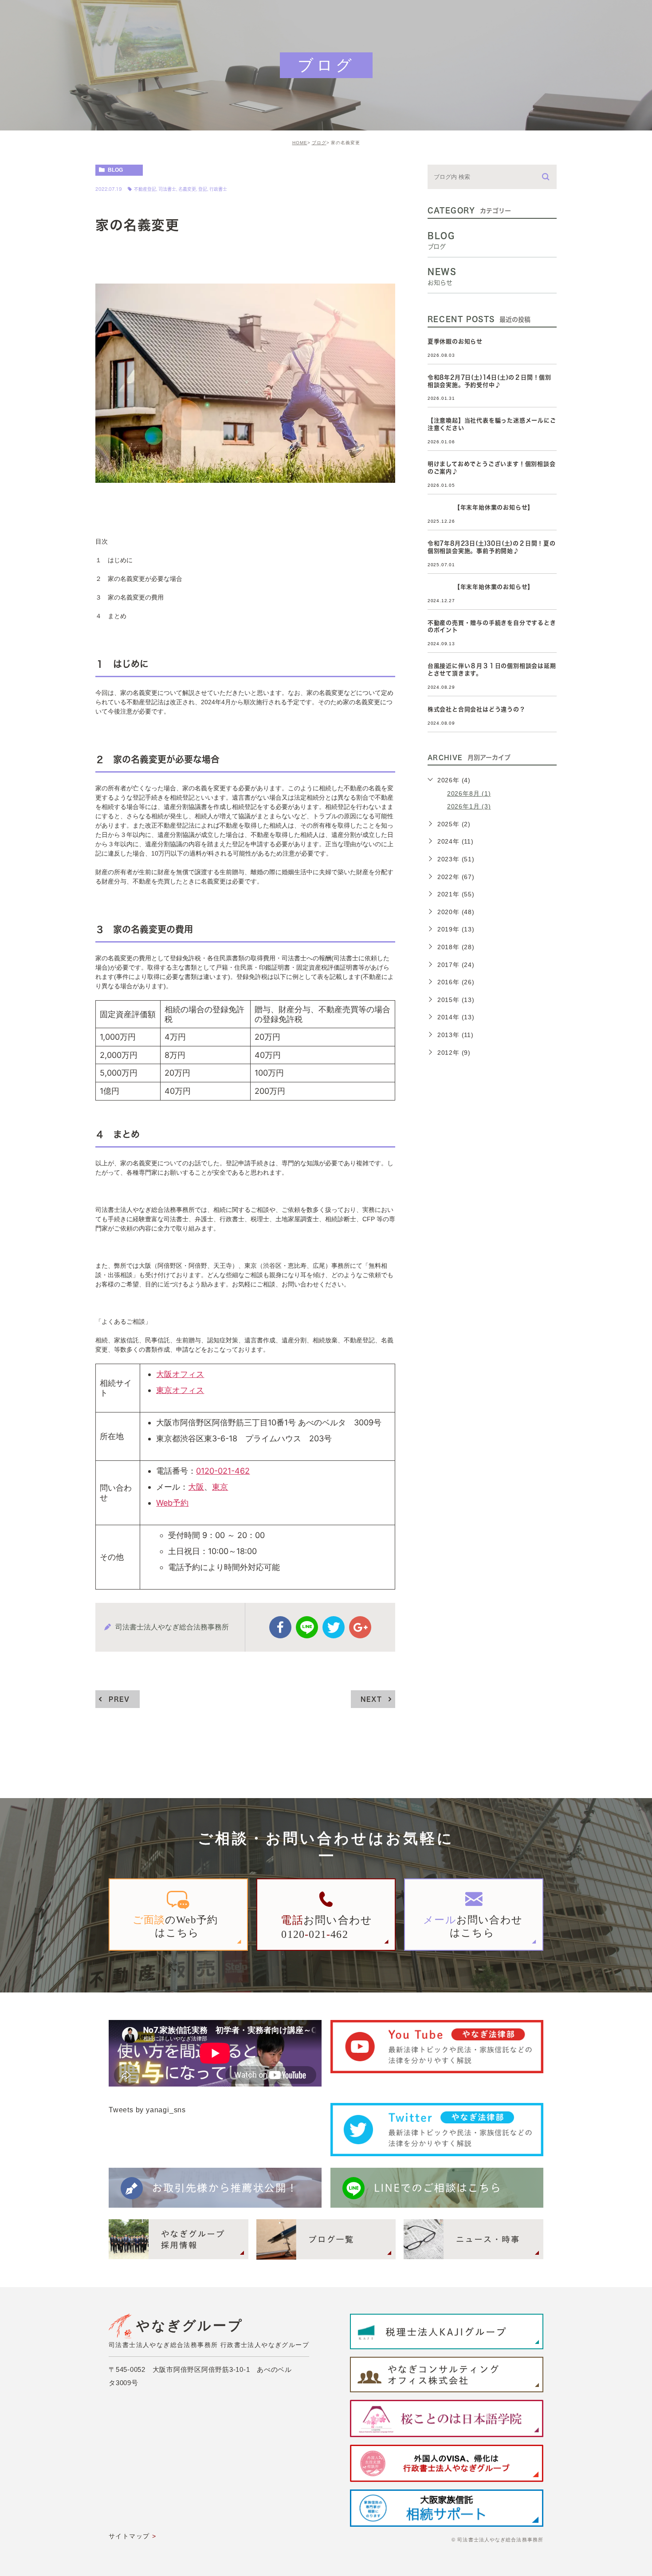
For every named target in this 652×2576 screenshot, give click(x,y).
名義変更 (187, 189)
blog (115, 170)
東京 (220, 1487)
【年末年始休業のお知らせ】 (481, 507)
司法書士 (167, 189)
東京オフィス (180, 1390)
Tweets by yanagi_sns (147, 2110)
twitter (334, 1627)
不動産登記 (145, 189)
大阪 (196, 1487)
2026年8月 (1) (469, 793)
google (360, 1627)
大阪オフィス (180, 1374)
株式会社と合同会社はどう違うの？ (477, 709)
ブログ (319, 143)
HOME (300, 143)
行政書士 (218, 189)
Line (307, 1627)
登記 (203, 189)
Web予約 (172, 1503)
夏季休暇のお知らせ (455, 341)
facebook (280, 1627)
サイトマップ (129, 2536)
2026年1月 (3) (469, 806)
